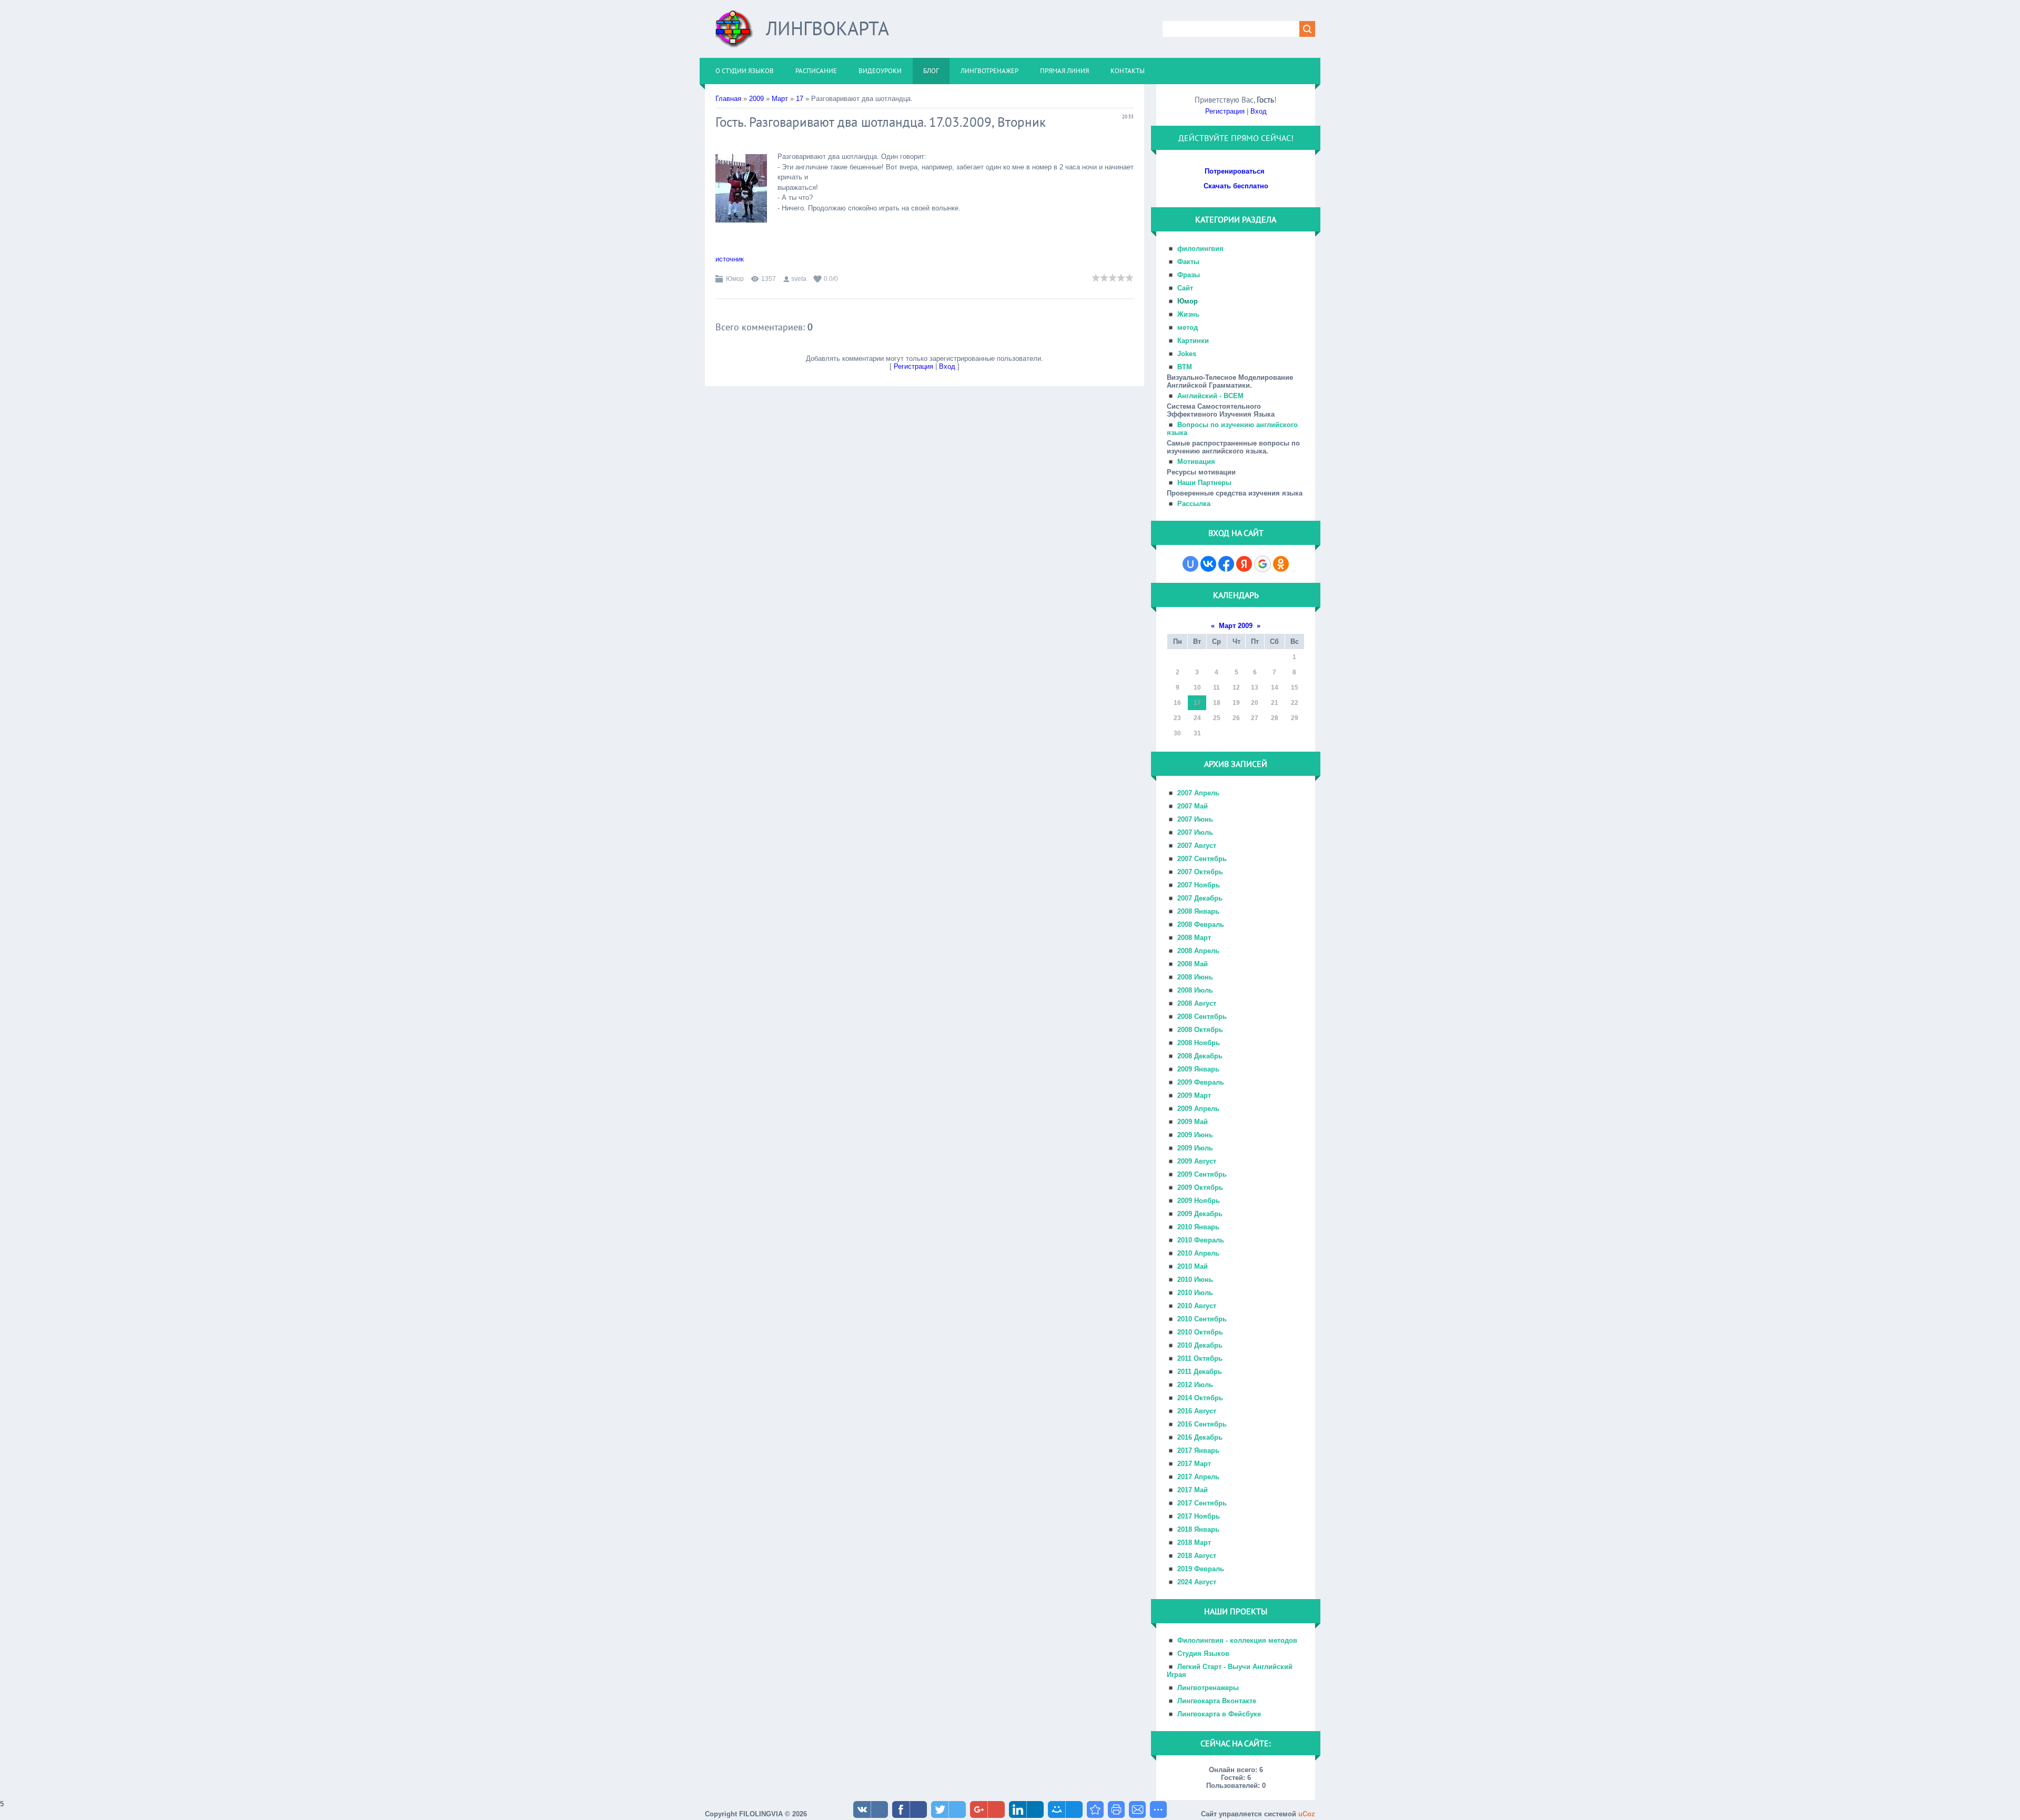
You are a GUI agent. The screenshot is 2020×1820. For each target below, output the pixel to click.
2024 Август (1197, 1582)
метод (1188, 327)
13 (1255, 687)
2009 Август (1197, 1161)
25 (1217, 718)
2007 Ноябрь (1199, 885)
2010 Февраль (1201, 1240)
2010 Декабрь (1200, 1345)
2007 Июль (1195, 832)
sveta (799, 279)
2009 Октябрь (1200, 1187)
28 (1275, 718)
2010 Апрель (1198, 1253)
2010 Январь (1198, 1227)
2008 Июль (1195, 990)
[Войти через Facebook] (1226, 564)
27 (1255, 718)
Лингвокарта (827, 28)
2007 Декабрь (1200, 898)
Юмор (735, 279)
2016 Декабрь (1200, 1437)
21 (1275, 703)
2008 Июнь (1195, 977)
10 (1197, 687)
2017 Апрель (1198, 1477)
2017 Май (1193, 1490)
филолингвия (1200, 249)
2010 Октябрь (1200, 1332)
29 (1295, 718)
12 (1236, 687)
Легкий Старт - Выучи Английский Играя (1230, 1671)
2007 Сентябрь (1202, 859)
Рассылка (1194, 504)
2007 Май (1193, 806)
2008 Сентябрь (1202, 1017)
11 (1216, 687)
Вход (947, 366)
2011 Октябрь (1200, 1358)
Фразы (1189, 275)
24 (1197, 718)
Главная (728, 99)
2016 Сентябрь (1202, 1424)
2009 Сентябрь (1202, 1174)
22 (1295, 703)
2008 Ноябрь (1199, 1043)
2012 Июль (1195, 1385)
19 (1236, 703)
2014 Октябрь (1200, 1398)
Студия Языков (1203, 1654)
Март (780, 99)
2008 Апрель (1198, 951)
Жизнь (1188, 314)
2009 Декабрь (1200, 1214)
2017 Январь (1198, 1450)
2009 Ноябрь (1199, 1201)
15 (1295, 687)
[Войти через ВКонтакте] (1208, 564)
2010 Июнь (1195, 1280)
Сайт (1185, 288)
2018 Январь (1198, 1529)
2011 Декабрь (1200, 1372)
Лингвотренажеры (1208, 1688)
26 (1236, 718)
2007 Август (1197, 846)
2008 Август (1197, 1003)
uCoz (1307, 1814)
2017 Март (1194, 1464)
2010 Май (1193, 1266)
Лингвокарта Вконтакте (1217, 1701)
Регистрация (913, 366)
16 (1177, 703)
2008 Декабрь (1200, 1056)
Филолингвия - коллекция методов (1237, 1640)
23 (1177, 718)
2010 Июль (1195, 1293)
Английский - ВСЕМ (1210, 396)
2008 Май (1193, 964)
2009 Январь (1198, 1069)
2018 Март (1194, 1543)
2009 (756, 99)
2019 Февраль (1201, 1569)
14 (1275, 687)
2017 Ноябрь (1199, 1516)
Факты (1188, 262)
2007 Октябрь (1200, 872)
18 (1217, 703)
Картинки (1193, 341)
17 (800, 99)
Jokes (1187, 354)
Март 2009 (1236, 626)
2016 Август (1197, 1411)
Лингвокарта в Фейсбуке (1219, 1714)
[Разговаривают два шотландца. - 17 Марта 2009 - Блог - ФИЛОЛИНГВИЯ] (1095, 1809)
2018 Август (1197, 1556)
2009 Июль (1195, 1148)
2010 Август (1197, 1306)
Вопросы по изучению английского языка (1232, 429)
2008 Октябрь (1200, 1030)
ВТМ (1185, 367)
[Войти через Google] (1262, 564)
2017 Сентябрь (1202, 1503)
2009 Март (1194, 1095)
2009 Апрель (1198, 1109)
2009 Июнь (1195, 1135)
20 (1255, 703)
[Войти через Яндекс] (1244, 564)
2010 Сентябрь (1202, 1319)
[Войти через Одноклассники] (1281, 564)
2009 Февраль (1201, 1082)
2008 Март (1194, 938)
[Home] (734, 33)
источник (730, 259)
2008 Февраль (1201, 924)
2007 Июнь (1195, 819)
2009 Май (1193, 1122)
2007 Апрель (1198, 793)
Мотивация (1196, 462)
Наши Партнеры (1204, 483)
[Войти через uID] (1190, 564)
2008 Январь (1198, 911)
